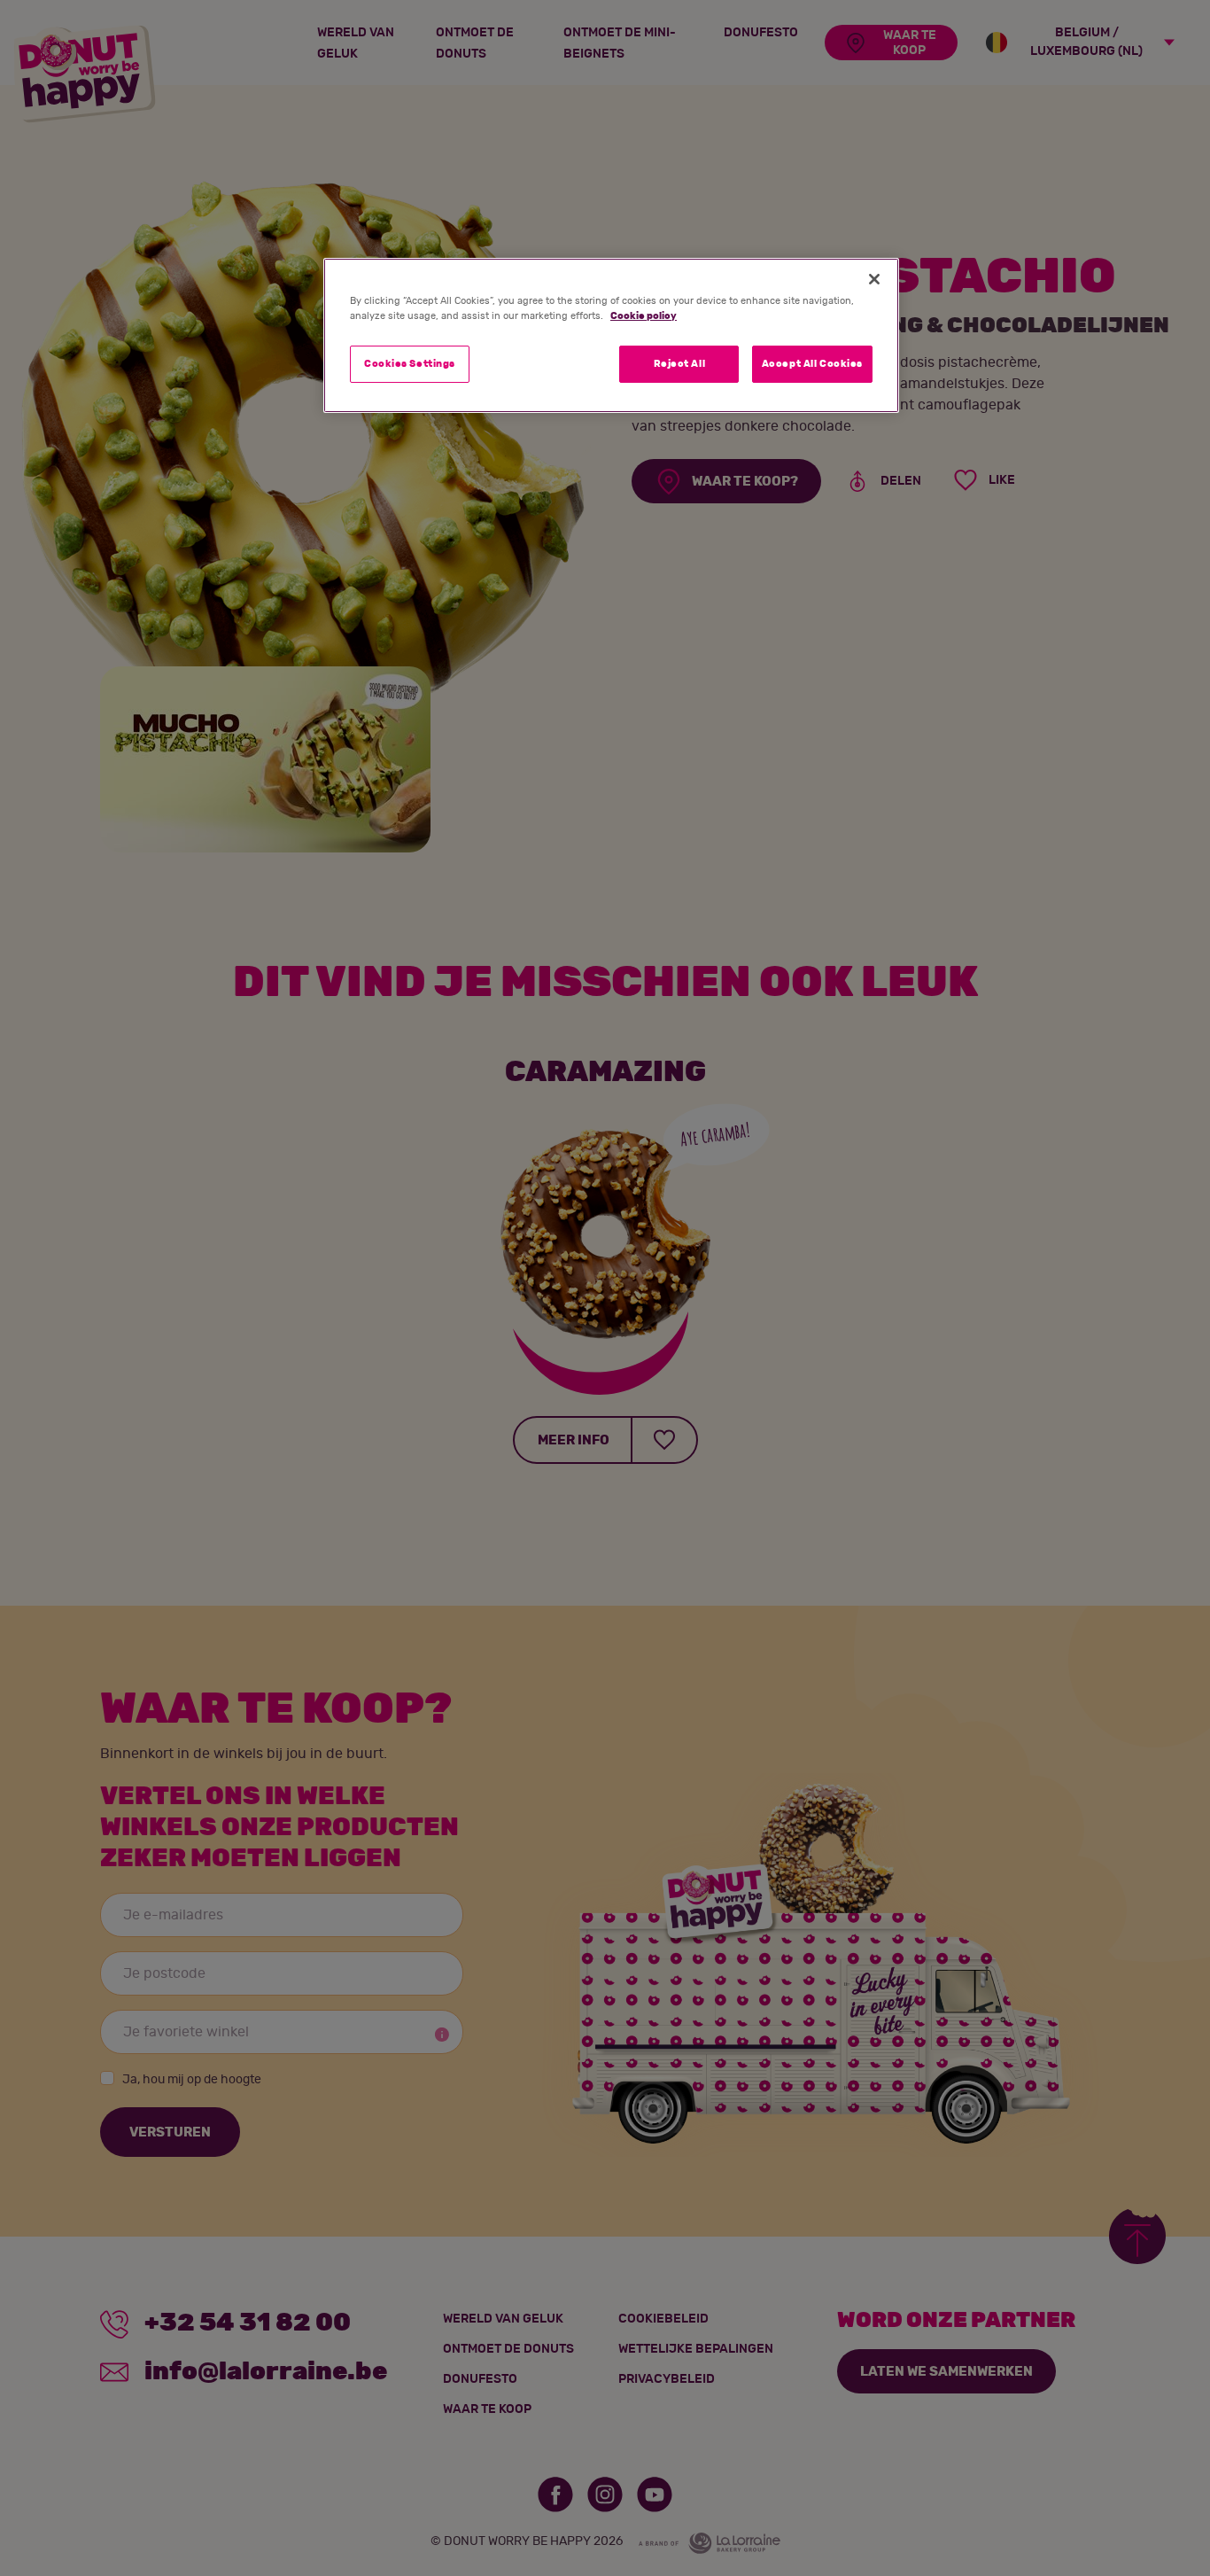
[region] (611, 335)
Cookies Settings (410, 364)
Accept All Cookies (812, 364)
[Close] (874, 279)
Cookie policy (644, 316)
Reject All (680, 364)
